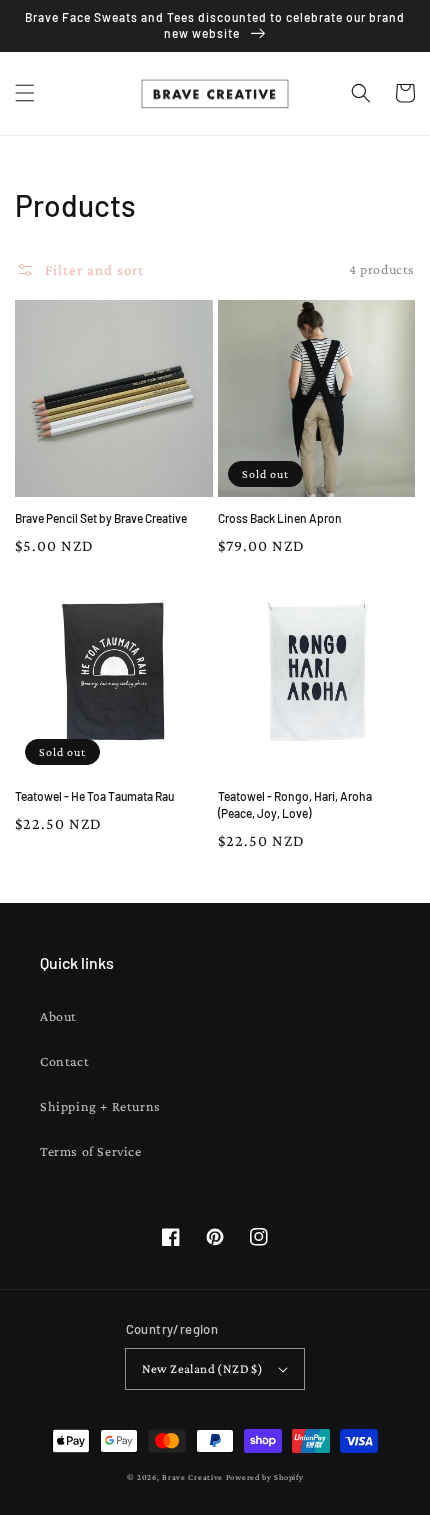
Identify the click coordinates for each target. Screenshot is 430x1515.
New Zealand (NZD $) (203, 1368)
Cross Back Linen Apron (280, 518)
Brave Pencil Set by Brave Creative (101, 518)
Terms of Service (91, 1151)
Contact (64, 1061)
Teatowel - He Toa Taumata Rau (94, 796)
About (58, 1016)
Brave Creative (192, 1477)
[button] (25, 93)
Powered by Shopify (265, 1477)
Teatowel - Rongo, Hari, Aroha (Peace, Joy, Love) (295, 804)
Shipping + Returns (100, 1106)
